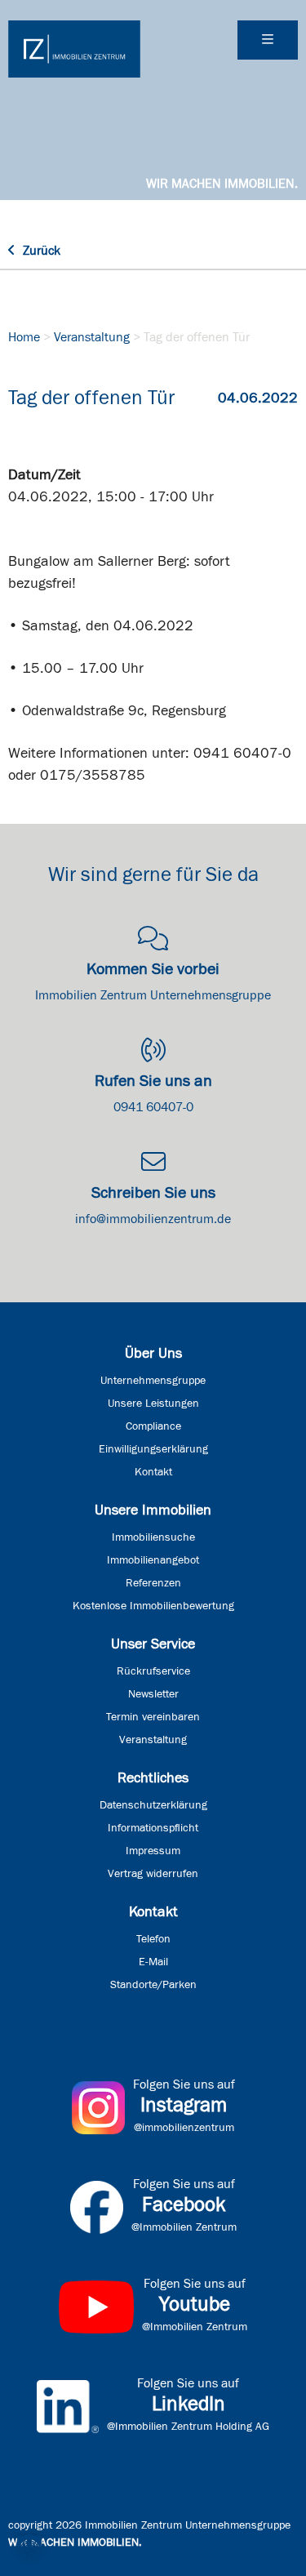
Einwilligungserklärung (153, 1449)
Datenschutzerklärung (153, 1805)
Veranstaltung (92, 337)
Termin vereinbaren (153, 1717)
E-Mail (153, 1962)
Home (24, 337)
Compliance (153, 1426)
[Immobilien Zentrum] (74, 49)
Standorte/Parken (153, 1985)
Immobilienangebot (153, 1560)
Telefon (153, 1939)
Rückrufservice (153, 1671)
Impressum (153, 1851)
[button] (29, 2547)
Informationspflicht (153, 1828)
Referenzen (153, 1583)
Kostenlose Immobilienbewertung (153, 1606)
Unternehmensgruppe (153, 1381)
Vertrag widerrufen (153, 1874)
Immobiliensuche (153, 1537)
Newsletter (153, 1694)
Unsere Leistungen (153, 1404)
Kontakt (153, 1472)
